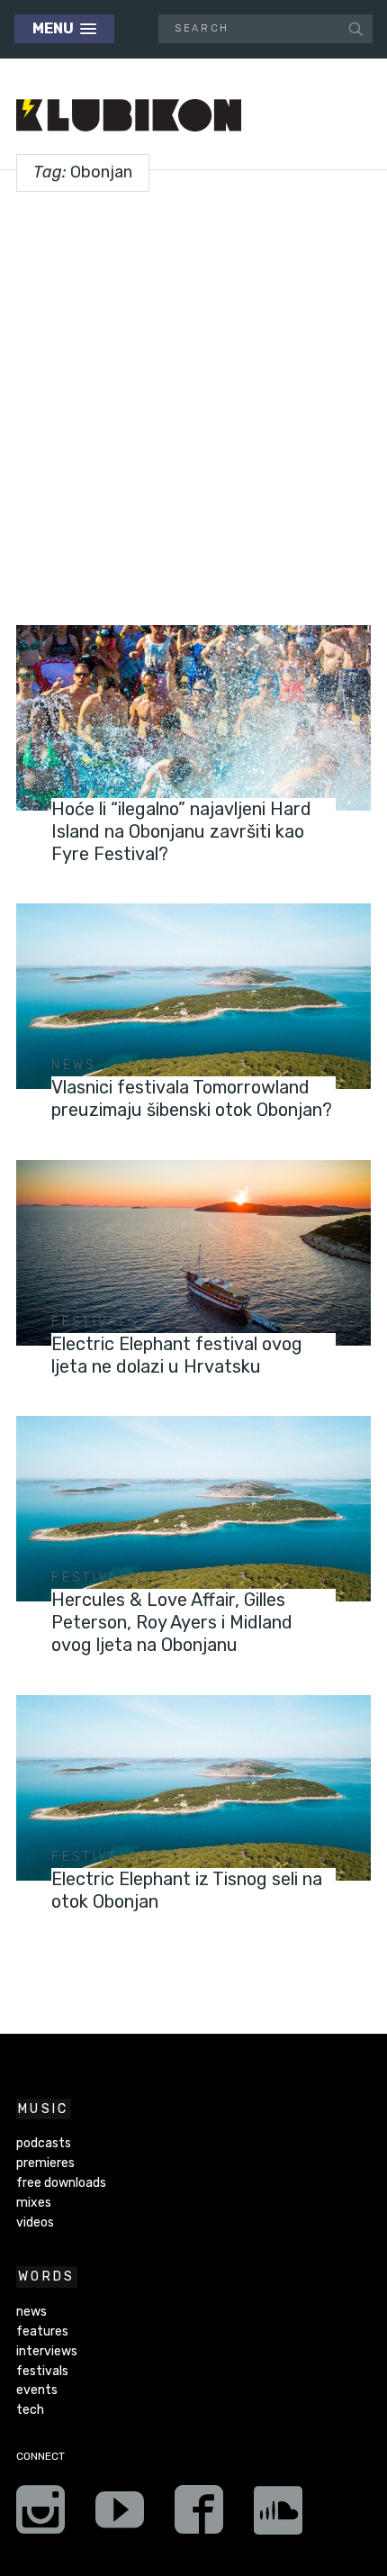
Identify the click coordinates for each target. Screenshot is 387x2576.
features (42, 2331)
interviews (47, 2351)
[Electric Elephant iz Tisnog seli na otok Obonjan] (193, 1788)
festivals (95, 787)
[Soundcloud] (278, 2516)
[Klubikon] (129, 116)
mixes (34, 2203)
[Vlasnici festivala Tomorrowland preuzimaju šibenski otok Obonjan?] (193, 997)
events (37, 2390)
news (74, 1065)
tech (30, 2410)
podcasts (44, 2143)
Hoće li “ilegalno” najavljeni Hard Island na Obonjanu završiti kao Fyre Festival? (181, 831)
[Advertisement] (193, 402)
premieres (45, 2163)
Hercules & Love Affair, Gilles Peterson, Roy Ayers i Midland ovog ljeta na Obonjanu (172, 1622)
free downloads (61, 2183)
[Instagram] (40, 2516)
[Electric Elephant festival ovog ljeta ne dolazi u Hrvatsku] (193, 1253)
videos (35, 2222)
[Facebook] (199, 2516)
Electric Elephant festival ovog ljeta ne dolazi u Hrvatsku (177, 1355)
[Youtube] (120, 2516)
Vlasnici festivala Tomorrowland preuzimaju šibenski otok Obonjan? (192, 1098)
